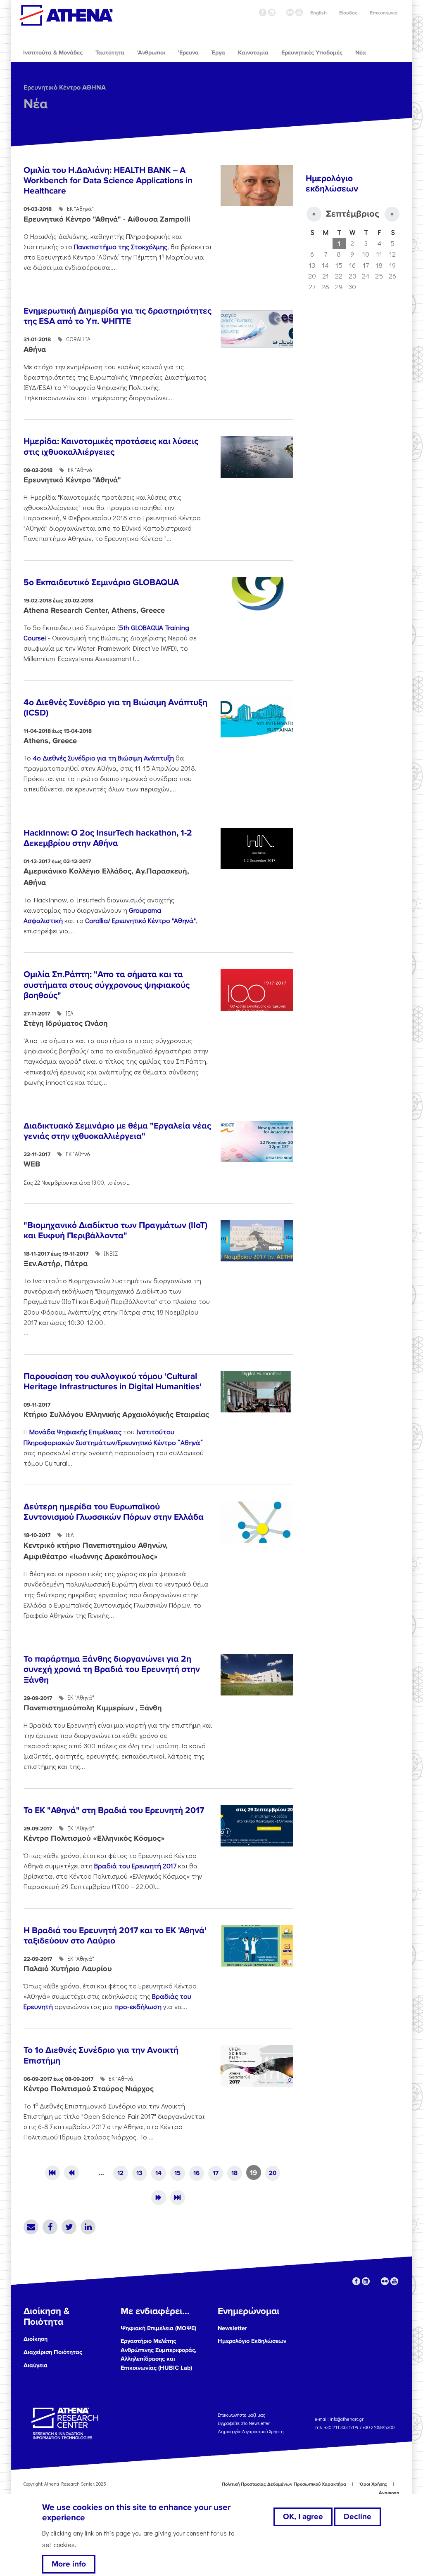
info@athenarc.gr (347, 2419)
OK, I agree (303, 2517)
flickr (290, 12)
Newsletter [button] (232, 2328)
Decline (358, 2517)
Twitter (69, 2227)
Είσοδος (348, 13)
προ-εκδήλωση (139, 2006)
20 (273, 2173)
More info (69, 2564)
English (318, 13)
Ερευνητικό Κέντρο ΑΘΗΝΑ (65, 87)
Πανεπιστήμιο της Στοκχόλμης (121, 246)
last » (178, 2198)
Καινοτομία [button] (253, 53)
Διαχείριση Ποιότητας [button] (53, 2352)
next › (159, 2198)
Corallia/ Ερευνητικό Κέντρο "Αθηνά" (140, 920)
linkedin (272, 12)
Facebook (50, 2227)
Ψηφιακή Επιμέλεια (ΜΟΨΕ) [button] (158, 2328)
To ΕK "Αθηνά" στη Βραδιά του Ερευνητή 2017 (114, 1810)
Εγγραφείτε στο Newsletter (244, 2423)
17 (216, 2173)
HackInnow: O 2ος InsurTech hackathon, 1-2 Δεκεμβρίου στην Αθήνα (108, 838)
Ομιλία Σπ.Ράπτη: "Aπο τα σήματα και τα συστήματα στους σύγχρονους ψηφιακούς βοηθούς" (107, 985)
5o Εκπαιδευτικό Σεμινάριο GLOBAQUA (101, 582)
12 (120, 2173)
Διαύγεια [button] (36, 2365)
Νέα (36, 104)
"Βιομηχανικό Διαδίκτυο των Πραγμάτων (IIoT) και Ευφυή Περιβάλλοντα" (115, 1230)
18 (234, 2173)
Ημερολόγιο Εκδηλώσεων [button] (252, 2341)
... (129, 1182)
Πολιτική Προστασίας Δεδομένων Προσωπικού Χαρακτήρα (284, 2484)
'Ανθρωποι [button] (151, 53)
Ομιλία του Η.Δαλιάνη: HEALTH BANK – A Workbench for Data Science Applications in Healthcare (108, 181)
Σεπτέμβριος (353, 214)
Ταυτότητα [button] (110, 53)
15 (177, 2173)
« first (52, 2173)
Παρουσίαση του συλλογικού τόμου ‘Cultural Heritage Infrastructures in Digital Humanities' (113, 1381)
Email (31, 2227)
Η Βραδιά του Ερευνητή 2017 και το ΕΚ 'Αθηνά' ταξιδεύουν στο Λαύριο (115, 1936)
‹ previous (71, 2173)
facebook (263, 12)
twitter (281, 12)
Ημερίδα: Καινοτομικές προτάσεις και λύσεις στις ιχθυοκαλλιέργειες (111, 446)
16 (196, 2173)
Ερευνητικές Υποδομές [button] (312, 53)
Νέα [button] (361, 53)
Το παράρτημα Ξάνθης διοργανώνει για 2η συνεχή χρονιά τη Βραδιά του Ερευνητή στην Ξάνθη (112, 1669)
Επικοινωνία (384, 13)
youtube (299, 12)
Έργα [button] (218, 53)
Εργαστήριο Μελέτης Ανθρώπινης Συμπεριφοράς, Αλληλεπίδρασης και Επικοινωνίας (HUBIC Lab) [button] (159, 2354)
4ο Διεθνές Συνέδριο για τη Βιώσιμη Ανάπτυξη (103, 758)
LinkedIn (88, 2227)
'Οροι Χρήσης (373, 2484)
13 (139, 2173)
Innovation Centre (66, 15)
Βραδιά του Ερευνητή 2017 (135, 1865)
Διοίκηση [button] (36, 2339)
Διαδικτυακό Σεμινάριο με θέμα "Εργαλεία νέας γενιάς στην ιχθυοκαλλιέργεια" (117, 1131)
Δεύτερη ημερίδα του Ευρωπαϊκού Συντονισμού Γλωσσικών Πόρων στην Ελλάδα (114, 1512)
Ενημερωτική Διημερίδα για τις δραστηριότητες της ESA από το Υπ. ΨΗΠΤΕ (118, 316)
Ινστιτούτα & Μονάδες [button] (53, 53)
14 (158, 2173)
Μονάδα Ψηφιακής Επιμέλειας (76, 1431)
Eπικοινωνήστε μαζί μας (241, 2414)
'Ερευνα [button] (188, 53)
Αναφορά (389, 2493)
